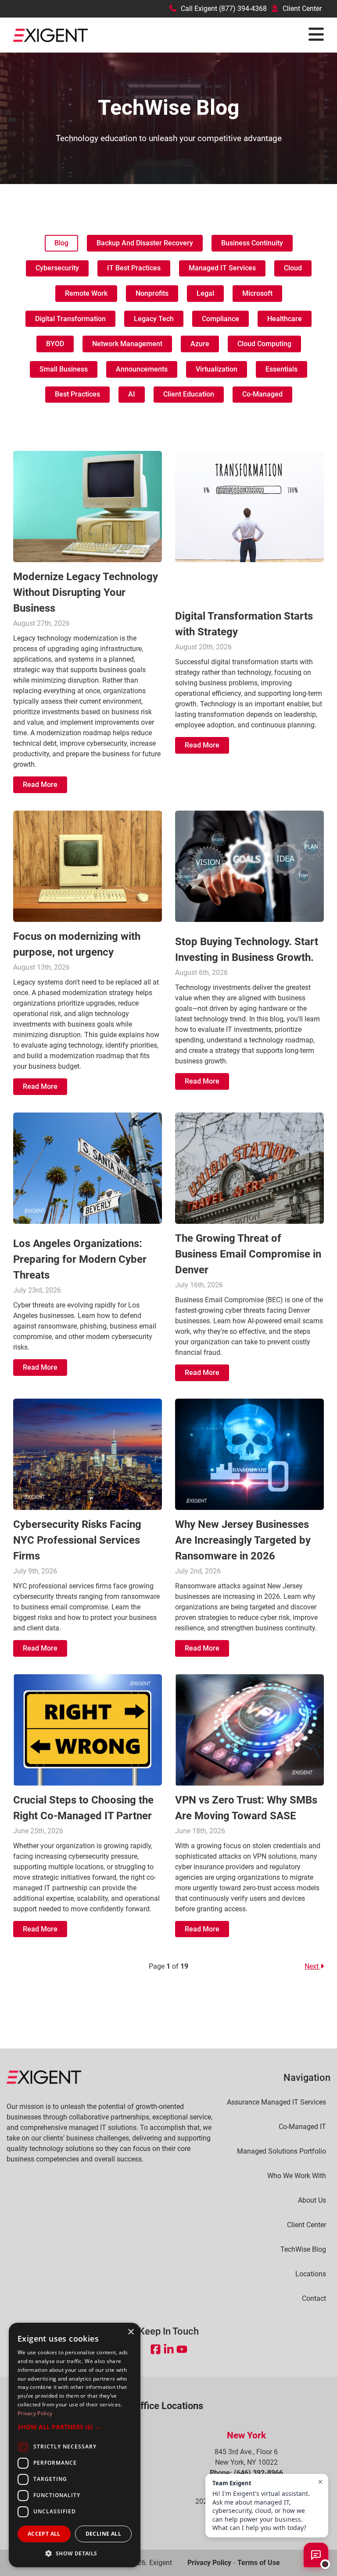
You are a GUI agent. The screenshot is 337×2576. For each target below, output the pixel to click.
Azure (200, 344)
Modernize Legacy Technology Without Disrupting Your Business (86, 592)
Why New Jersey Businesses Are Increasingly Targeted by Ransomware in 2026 (243, 1540)
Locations (311, 2274)
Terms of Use (259, 2563)
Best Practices (77, 394)
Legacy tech (154, 319)
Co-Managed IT (302, 2127)
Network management (127, 344)
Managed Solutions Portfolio (281, 2151)
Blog (61, 243)
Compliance (220, 319)
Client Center (302, 9)
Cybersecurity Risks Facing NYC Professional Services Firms (77, 1540)
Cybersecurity (57, 268)
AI (132, 394)
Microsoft (257, 293)
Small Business (64, 369)
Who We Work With (297, 2176)
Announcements (142, 369)
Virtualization (217, 369)
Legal (205, 293)
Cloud (293, 268)
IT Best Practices (134, 268)
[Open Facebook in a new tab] (156, 2349)
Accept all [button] (44, 2534)
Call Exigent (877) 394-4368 (224, 9)
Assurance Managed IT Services (276, 2102)
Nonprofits (152, 293)
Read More (40, 785)
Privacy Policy (209, 2563)
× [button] (131, 2332)
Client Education (189, 394)
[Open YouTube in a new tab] (182, 2349)
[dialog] (75, 2445)
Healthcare (285, 319)
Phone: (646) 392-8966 (246, 2473)
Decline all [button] (103, 2534)
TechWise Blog (303, 2250)
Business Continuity (252, 243)
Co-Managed (262, 394)
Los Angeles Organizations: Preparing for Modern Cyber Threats (80, 1259)
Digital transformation (70, 319)
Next (312, 1966)
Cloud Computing (264, 344)
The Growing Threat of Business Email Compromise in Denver (248, 1254)
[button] (75, 2427)
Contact (314, 2299)
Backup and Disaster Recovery (145, 243)
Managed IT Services (222, 268)
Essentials (281, 369)
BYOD (55, 344)
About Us (312, 2200)
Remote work (86, 293)
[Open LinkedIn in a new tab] (169, 2349)
